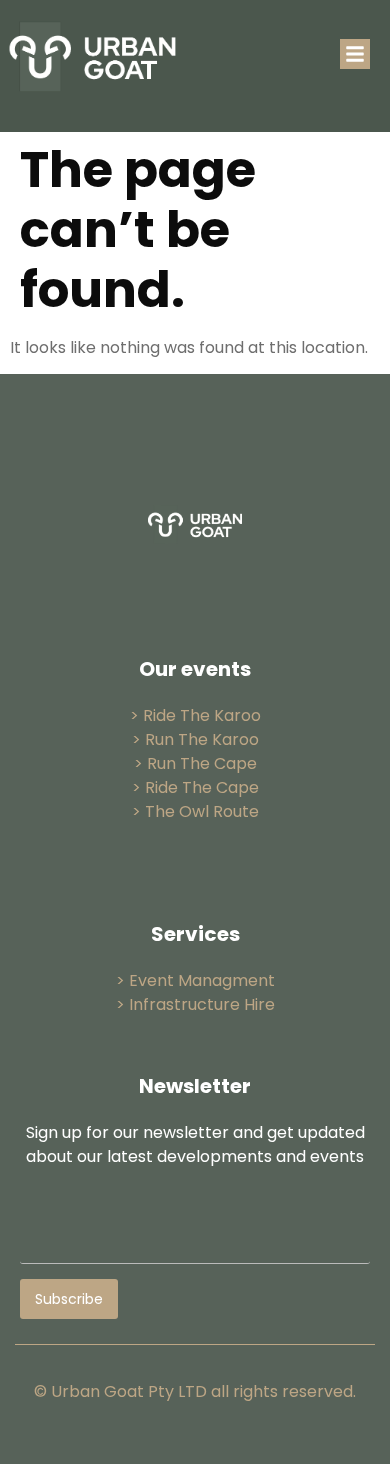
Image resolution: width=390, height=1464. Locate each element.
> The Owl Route (195, 811)
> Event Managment (195, 980)
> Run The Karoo (195, 739)
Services (195, 934)
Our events (195, 669)
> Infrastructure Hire (195, 1004)
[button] (355, 54)
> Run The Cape (195, 763)
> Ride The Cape (195, 787)
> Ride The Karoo (195, 715)
